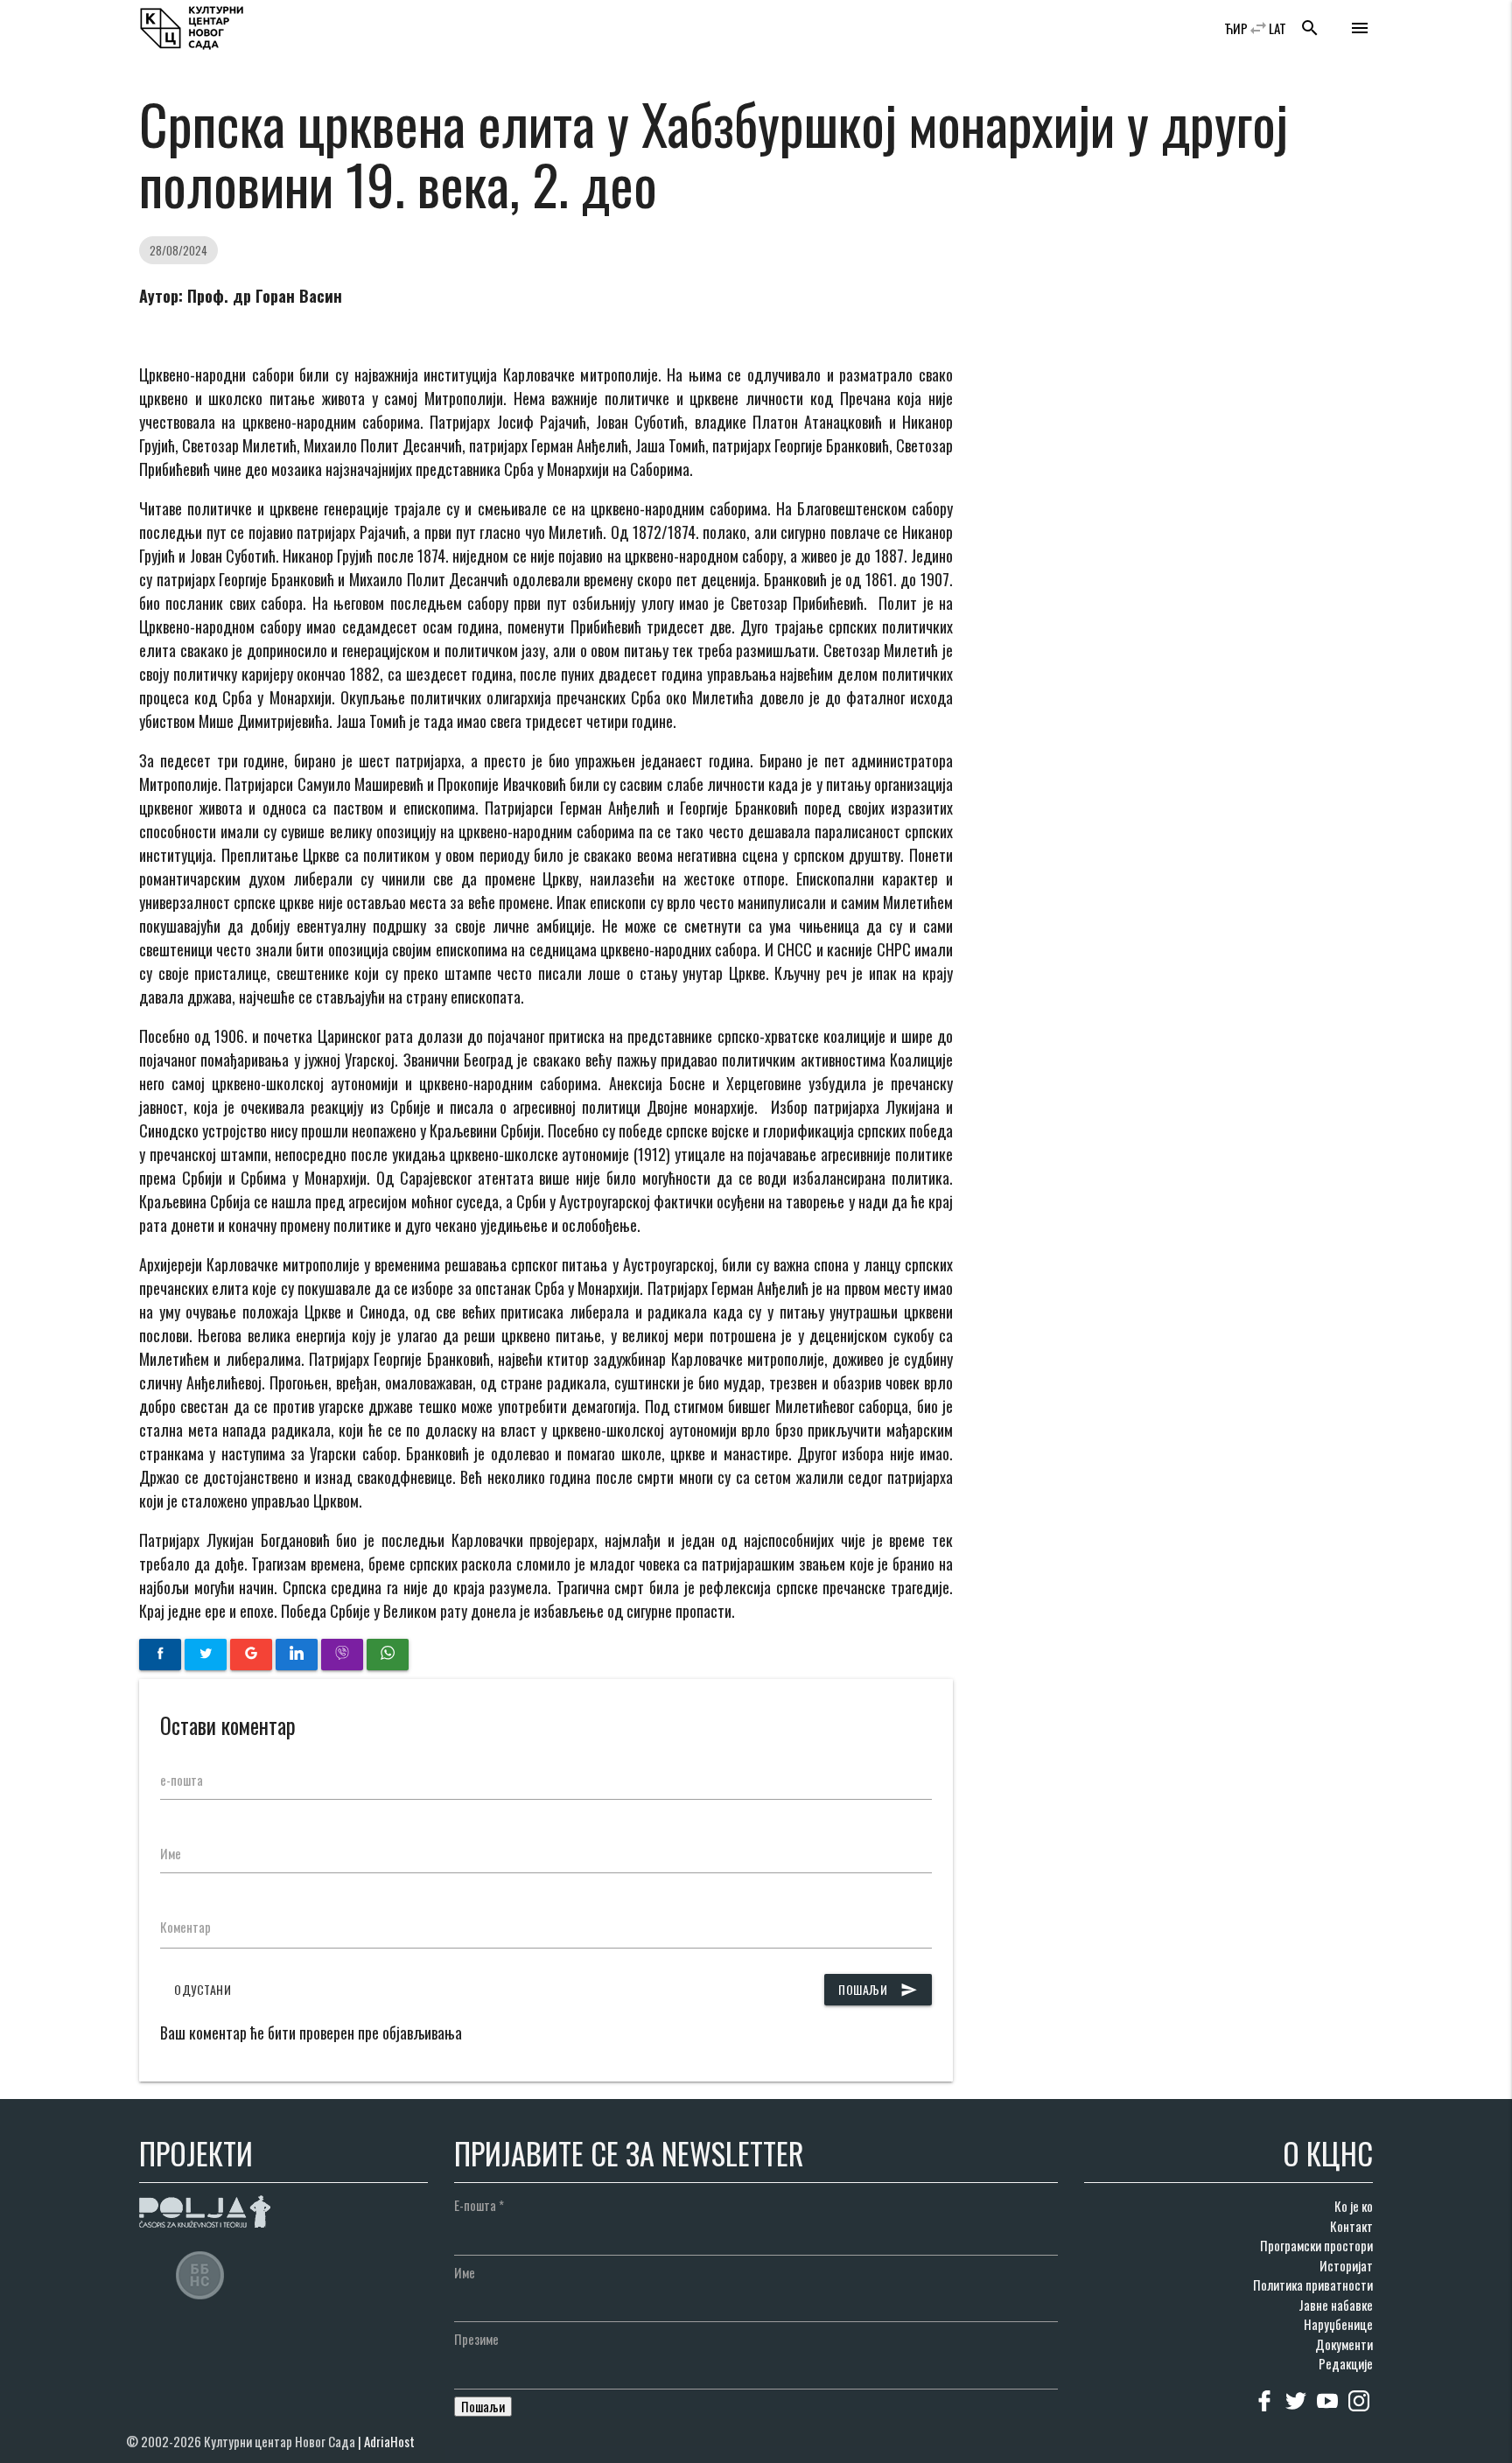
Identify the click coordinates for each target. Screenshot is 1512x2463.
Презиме (476, 2339)
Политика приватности (1313, 2285)
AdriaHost (389, 2441)
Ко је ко (1354, 2206)
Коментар (185, 1927)
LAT (1277, 28)
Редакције (1346, 2363)
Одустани (203, 1989)
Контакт (1351, 2226)
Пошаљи (878, 1989)
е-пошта (182, 1780)
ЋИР (1236, 28)
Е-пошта (479, 2205)
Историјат (1346, 2265)
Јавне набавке (1336, 2305)
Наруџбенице (1338, 2324)
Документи (1344, 2344)
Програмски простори (1316, 2245)
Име (171, 1853)
